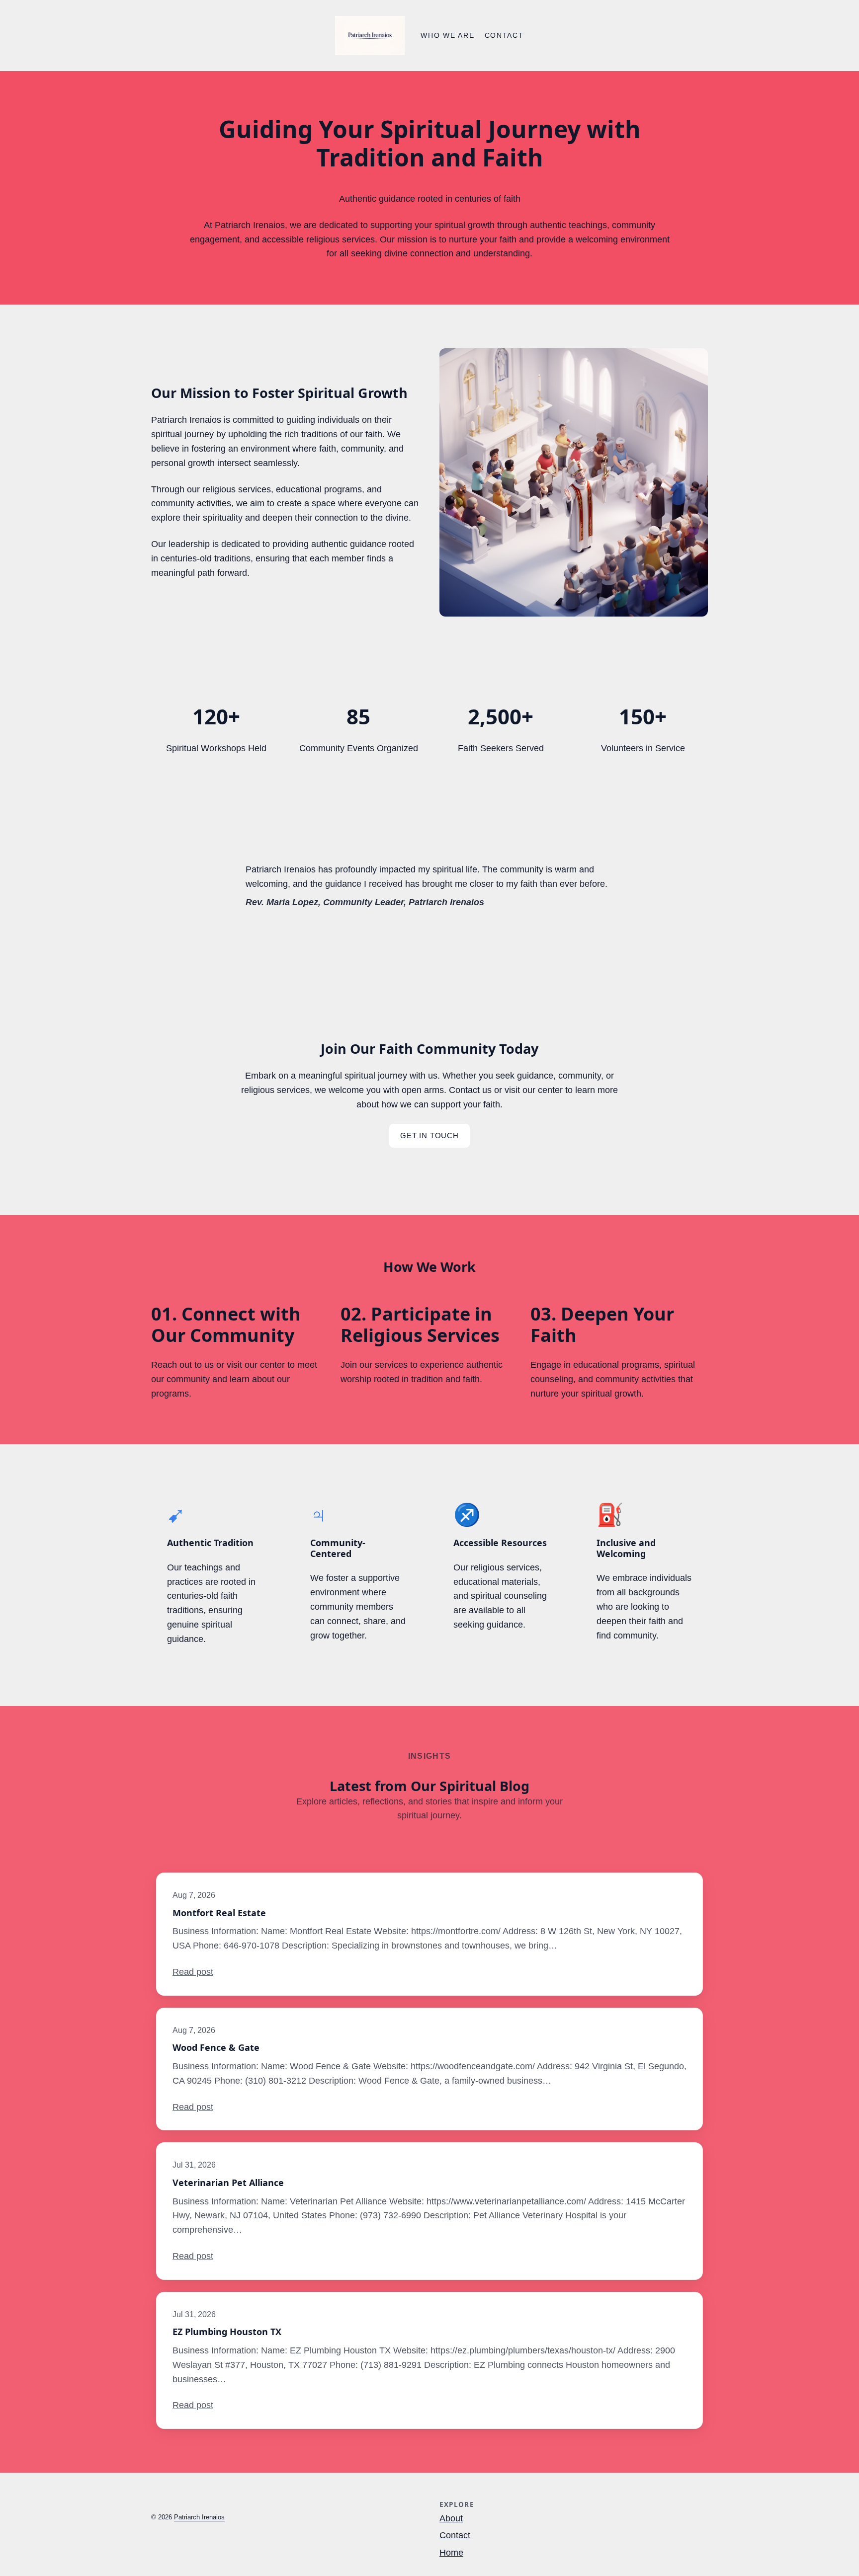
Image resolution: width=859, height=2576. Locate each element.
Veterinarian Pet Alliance (228, 2183)
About (451, 2518)
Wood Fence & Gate (216, 2048)
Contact (455, 2535)
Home (451, 2553)
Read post (193, 1972)
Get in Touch (429, 1135)
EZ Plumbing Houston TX (227, 2332)
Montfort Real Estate (219, 1913)
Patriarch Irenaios (199, 2517)
